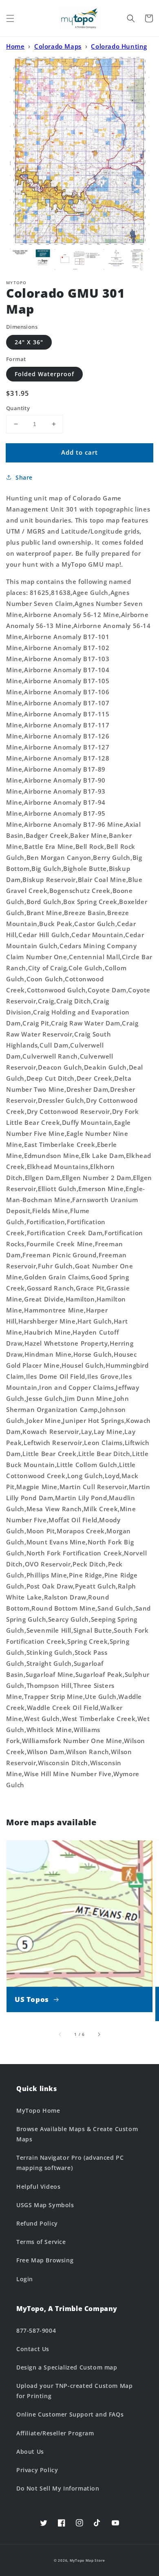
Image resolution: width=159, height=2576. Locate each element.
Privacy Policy (37, 2470)
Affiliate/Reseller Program (55, 2433)
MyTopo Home (38, 2110)
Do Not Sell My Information (58, 2488)
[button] (10, 18)
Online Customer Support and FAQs (70, 2414)
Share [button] (24, 477)
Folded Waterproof (44, 374)
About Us (30, 2451)
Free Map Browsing (45, 2260)
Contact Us (33, 2349)
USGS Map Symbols (45, 2205)
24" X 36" (29, 342)
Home (15, 46)
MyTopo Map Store (87, 2560)
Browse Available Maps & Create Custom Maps (77, 2134)
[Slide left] (60, 2035)
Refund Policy (37, 2223)
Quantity (18, 408)
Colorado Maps (58, 46)
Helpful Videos (38, 2187)
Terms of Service (41, 2242)
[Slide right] (99, 2035)
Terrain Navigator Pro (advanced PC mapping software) (70, 2163)
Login (25, 2279)
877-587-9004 (36, 2330)
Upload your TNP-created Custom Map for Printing (74, 2391)
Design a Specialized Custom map (67, 2367)
